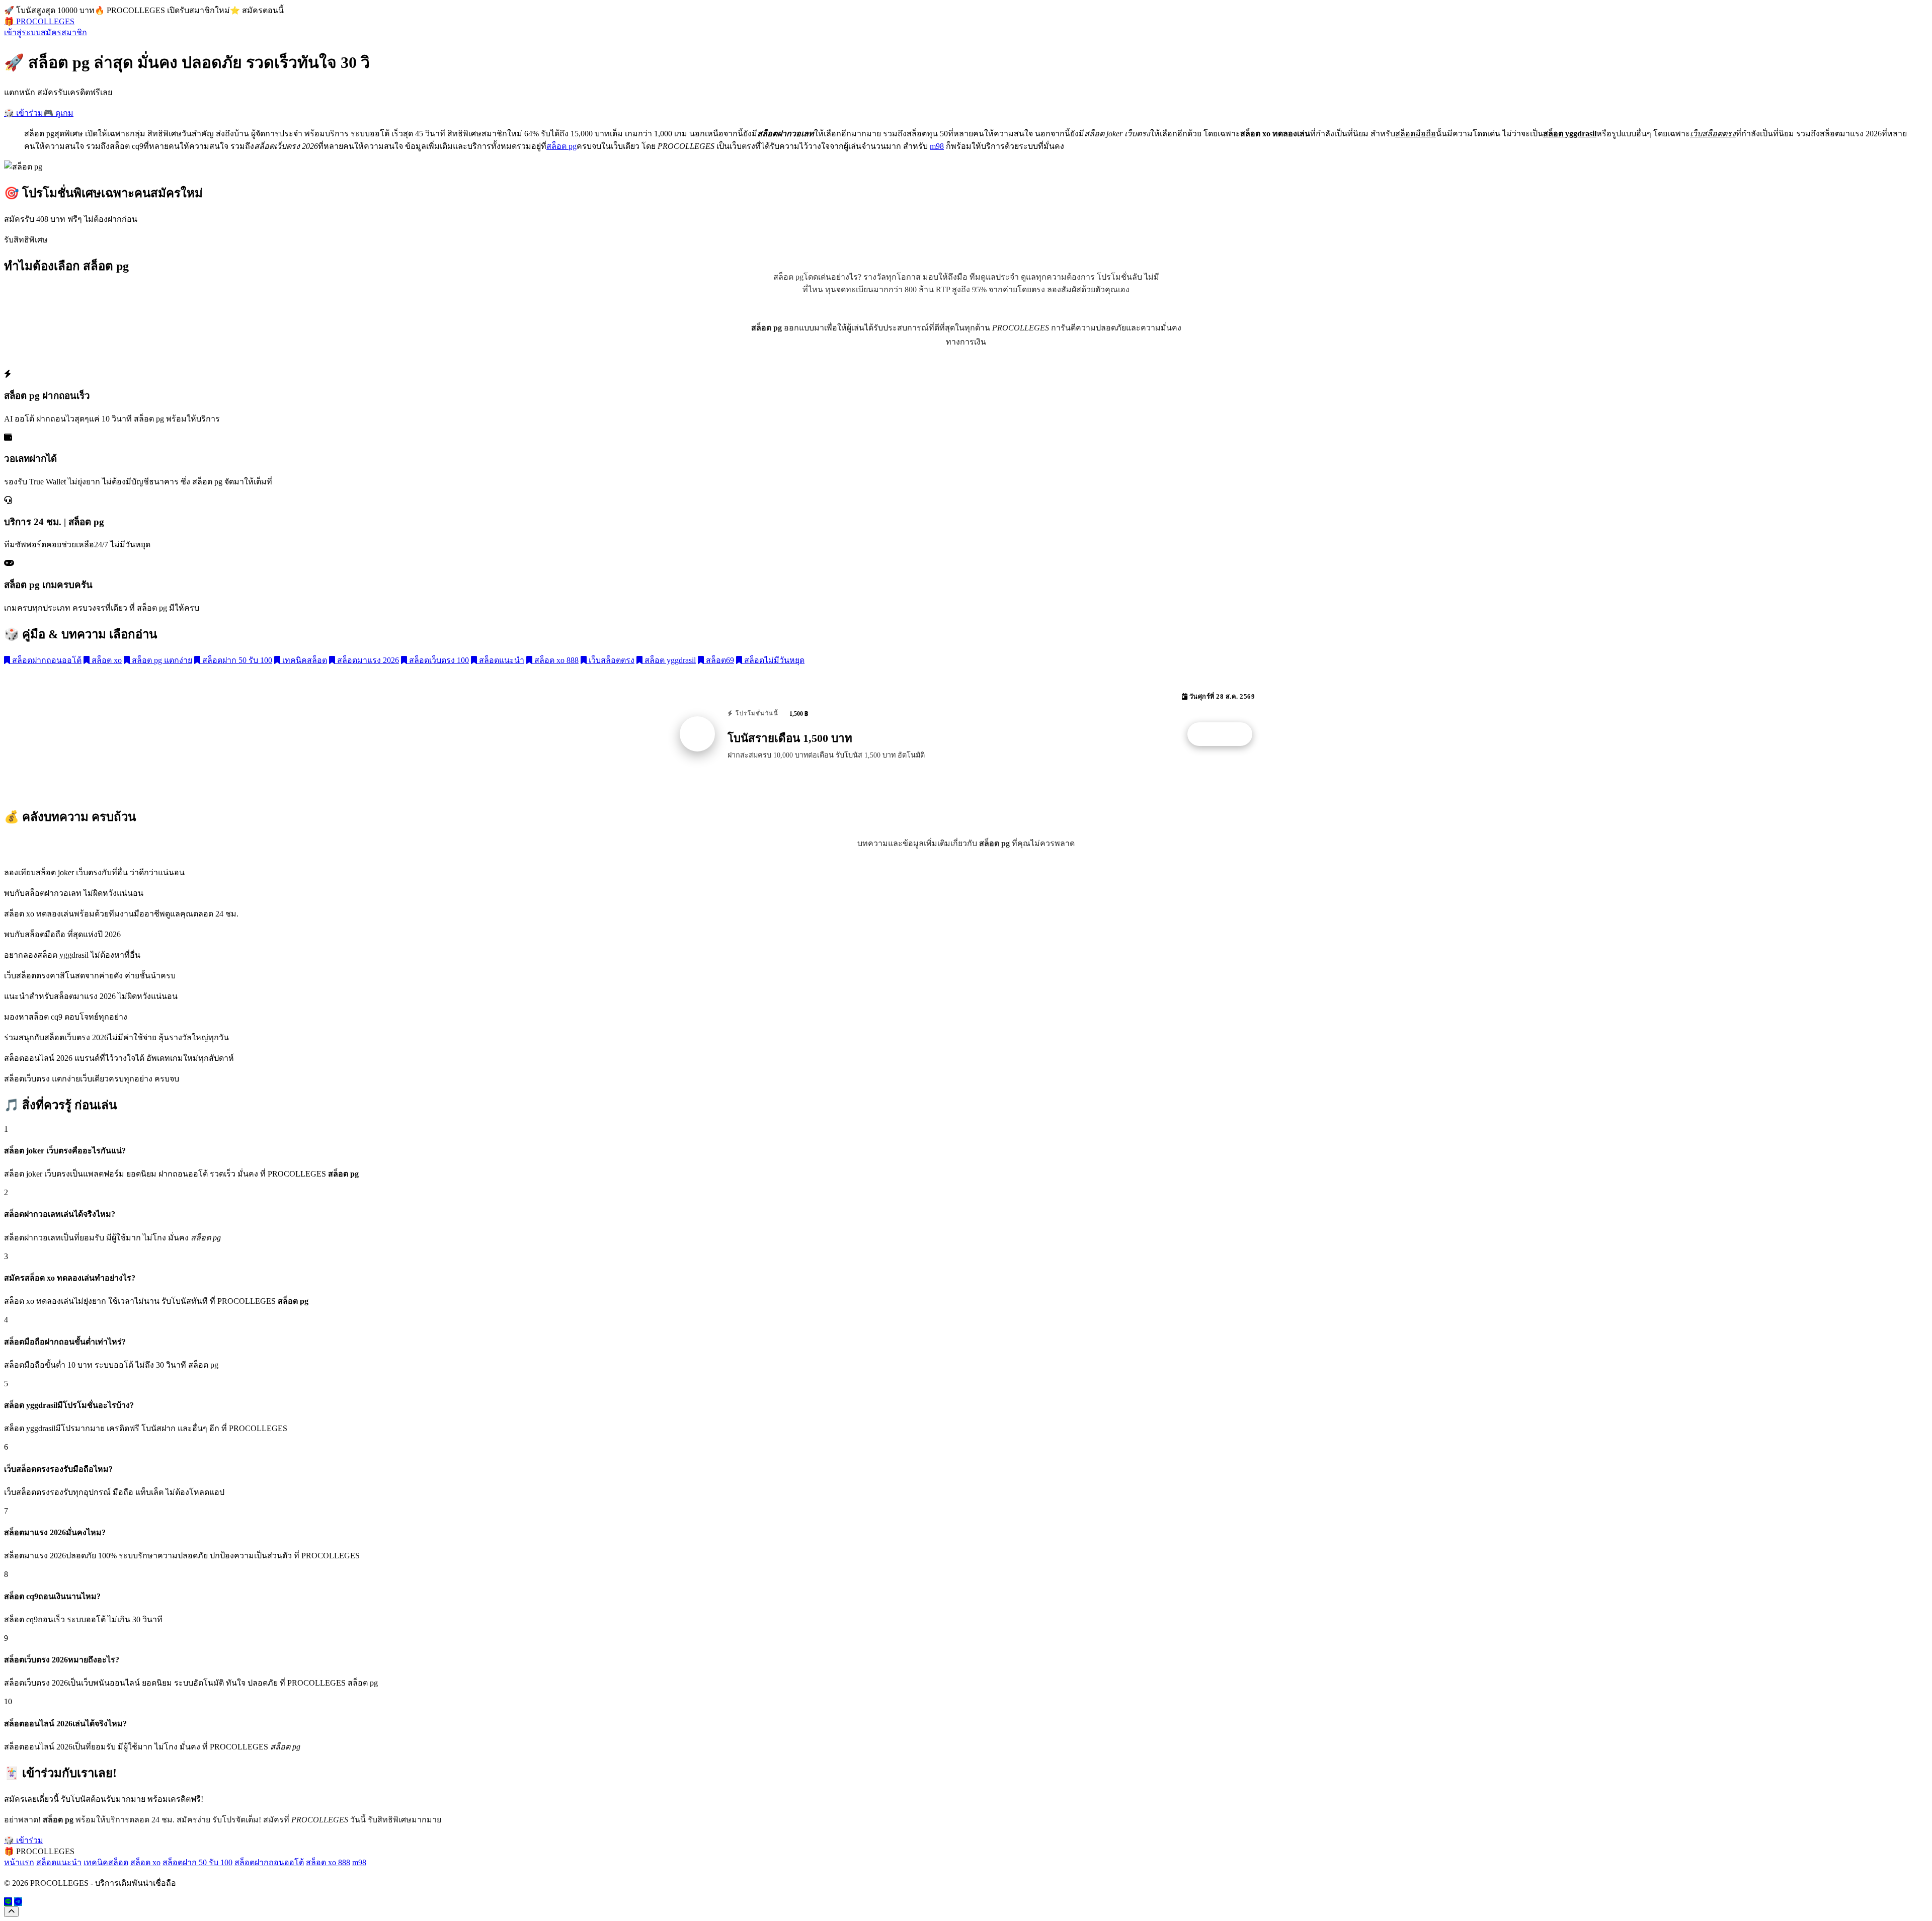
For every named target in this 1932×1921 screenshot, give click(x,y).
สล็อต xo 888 (555, 660)
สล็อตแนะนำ (501, 660)
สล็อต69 (719, 660)
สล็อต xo (106, 660)
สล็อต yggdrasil (669, 660)
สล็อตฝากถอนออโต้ (46, 660)
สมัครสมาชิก (64, 32)
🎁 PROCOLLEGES (39, 21)
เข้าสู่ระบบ (22, 32)
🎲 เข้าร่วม (24, 113)
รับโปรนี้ (1225, 734)
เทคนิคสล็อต (304, 660)
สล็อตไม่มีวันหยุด (773, 660)
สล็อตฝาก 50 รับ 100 (236, 660)
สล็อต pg (561, 146)
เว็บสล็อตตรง (611, 660)
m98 (937, 146)
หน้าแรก (19, 1862)
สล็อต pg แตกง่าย (161, 660)
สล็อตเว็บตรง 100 (438, 660)
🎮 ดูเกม (58, 113)
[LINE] (8, 1902)
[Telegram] (18, 1902)
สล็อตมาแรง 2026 (367, 660)
